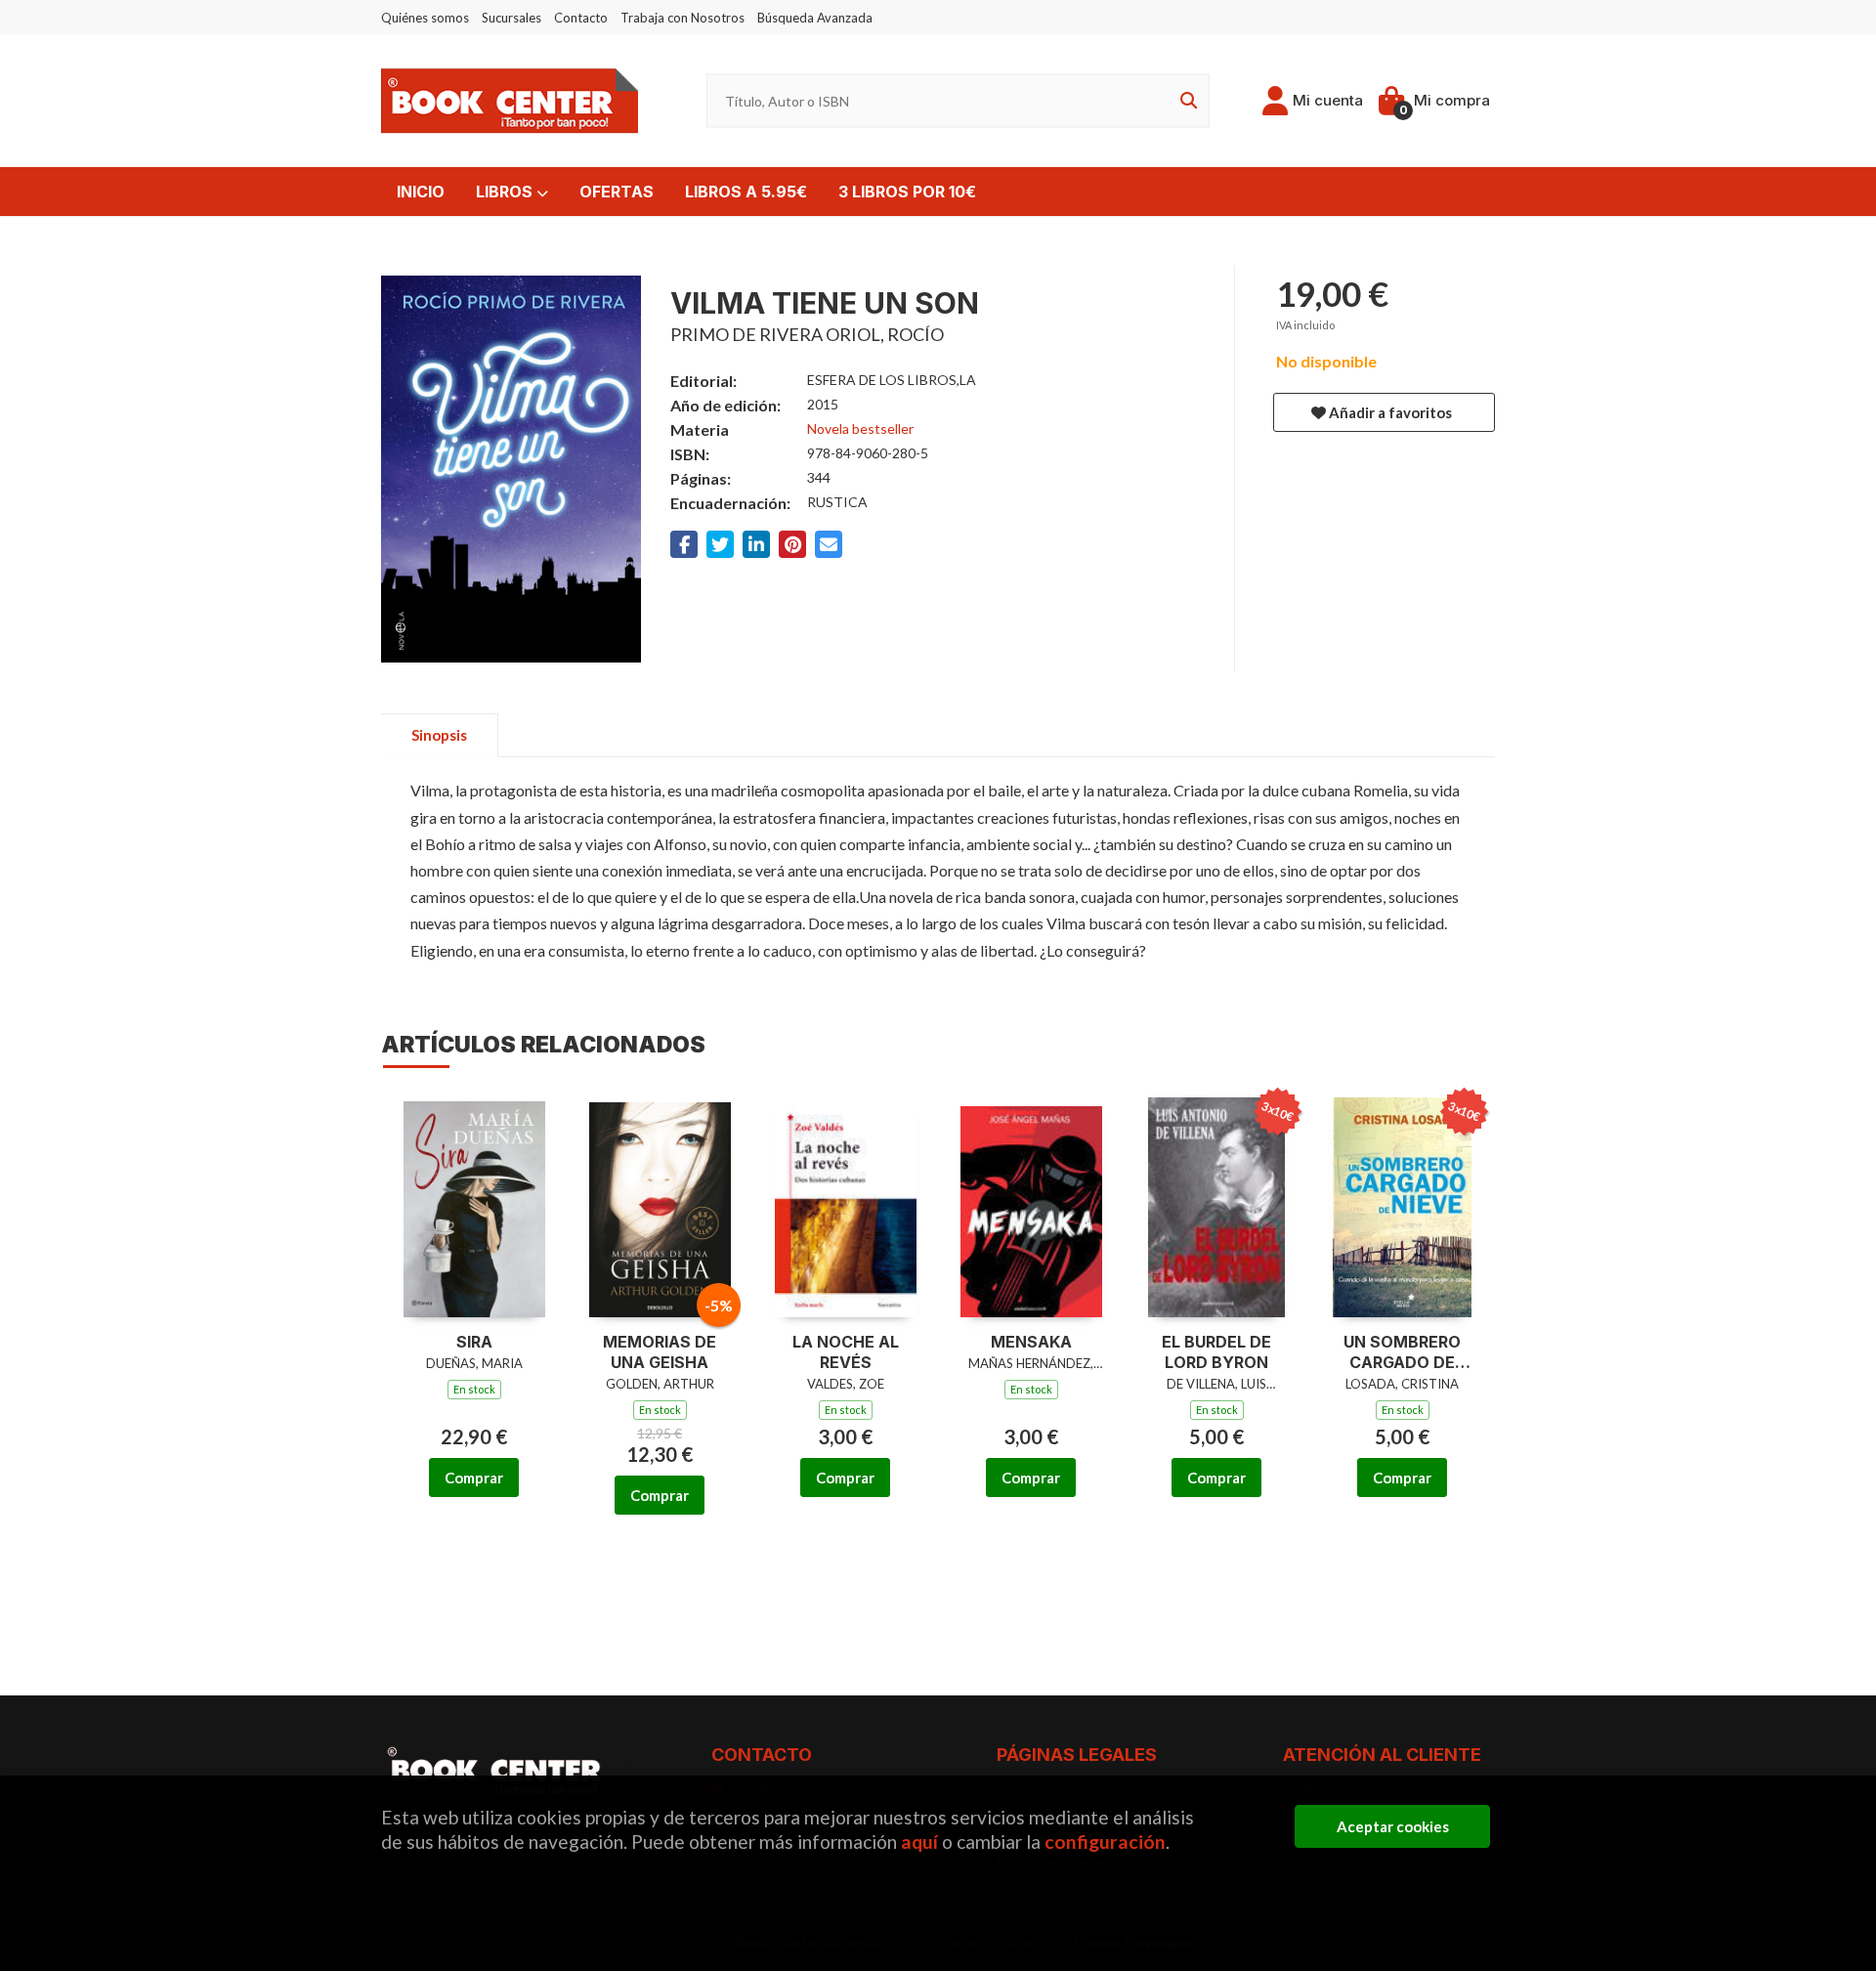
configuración (1105, 1842)
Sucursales (512, 18)
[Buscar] (1185, 101)
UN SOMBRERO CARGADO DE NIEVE (1402, 1352)
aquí (919, 1842)
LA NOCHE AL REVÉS (846, 1352)
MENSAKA (1031, 1342)
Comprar (474, 1478)
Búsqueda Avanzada (815, 18)
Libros (506, 192)
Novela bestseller (860, 428)
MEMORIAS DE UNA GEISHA (660, 1352)
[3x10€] (1216, 1205)
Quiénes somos (425, 18)
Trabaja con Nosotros (682, 18)
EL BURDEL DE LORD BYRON (1216, 1352)
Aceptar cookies (1393, 1826)
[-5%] (660, 1205)
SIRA (474, 1342)
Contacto (581, 18)
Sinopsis (439, 735)
